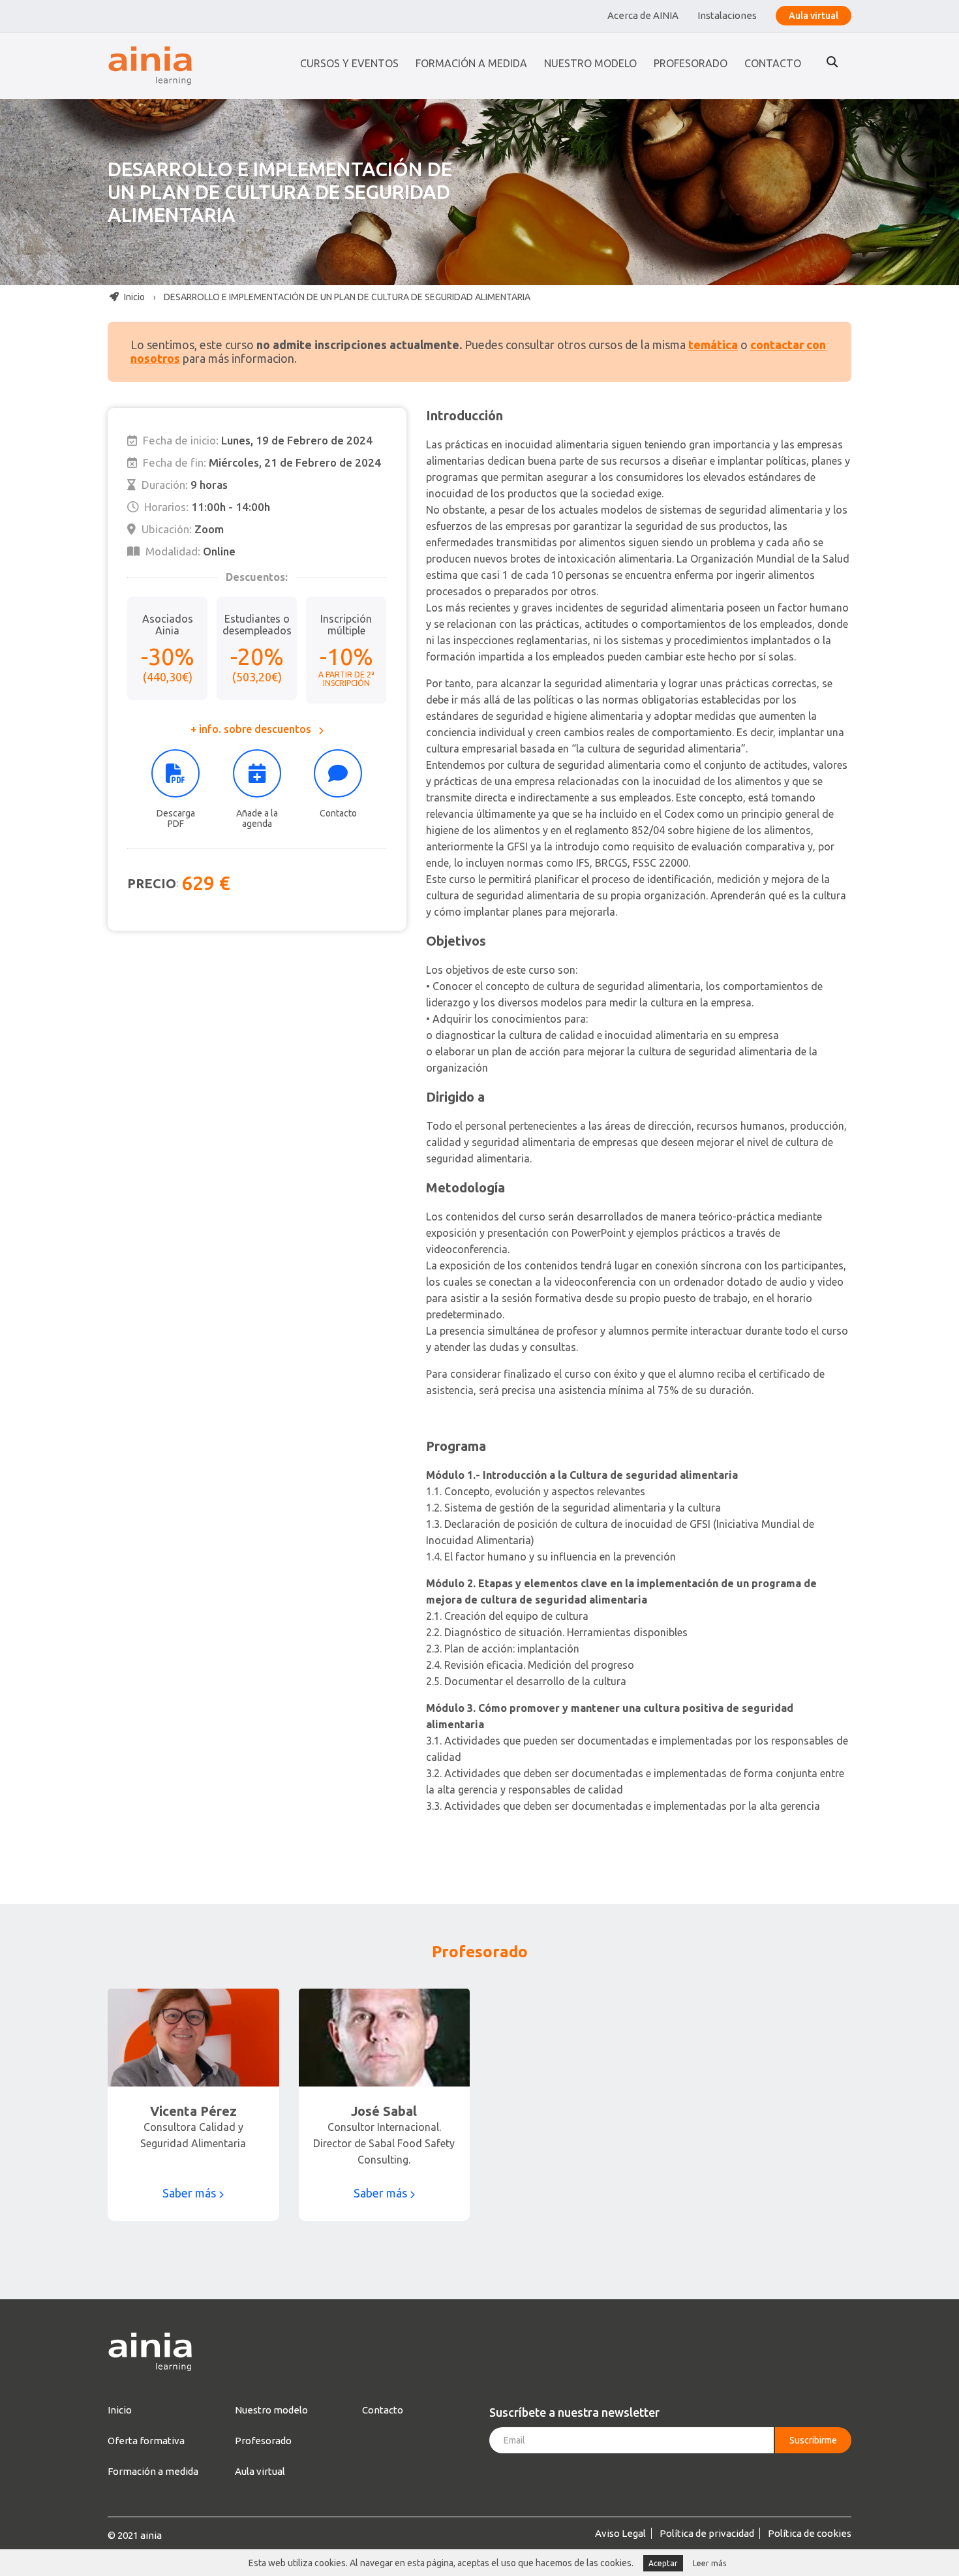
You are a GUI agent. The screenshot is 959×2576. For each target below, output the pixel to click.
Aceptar (663, 2563)
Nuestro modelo (590, 63)
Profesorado (691, 63)
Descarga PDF (176, 818)
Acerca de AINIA (643, 15)
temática (713, 345)
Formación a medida (471, 63)
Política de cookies (810, 2533)
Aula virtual (814, 16)
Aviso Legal (620, 2533)
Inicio (133, 297)
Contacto (773, 63)
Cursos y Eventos (349, 63)
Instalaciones (727, 15)
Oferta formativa (146, 2441)
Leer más (709, 2563)
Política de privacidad (707, 2533)
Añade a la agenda (257, 818)
